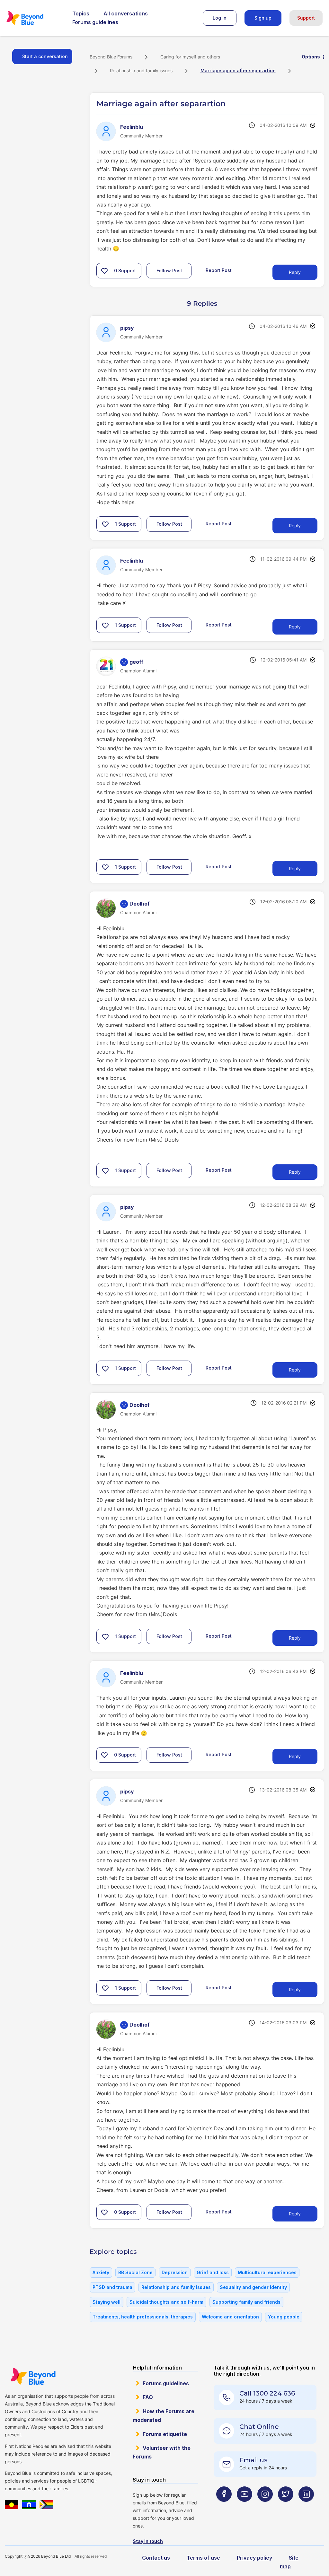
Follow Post (169, 271)
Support (306, 18)
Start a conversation (45, 56)
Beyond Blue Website (33, 2376)
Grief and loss (213, 2272)
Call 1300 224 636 (267, 2393)
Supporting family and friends (246, 2302)
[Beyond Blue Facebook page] (224, 2507)
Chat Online (259, 2427)
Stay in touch (148, 2541)
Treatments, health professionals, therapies (143, 2317)
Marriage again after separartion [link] (238, 70)
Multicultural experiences (267, 2272)
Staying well (107, 2302)
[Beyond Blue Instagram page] (265, 2507)
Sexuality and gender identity (253, 2287)
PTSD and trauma (112, 2287)
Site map (289, 2562)
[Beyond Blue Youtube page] (245, 2507)
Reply (295, 272)
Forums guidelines (95, 22)
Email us (253, 2460)
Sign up (263, 18)
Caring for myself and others (190, 57)
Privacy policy (254, 2558)
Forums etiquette (165, 2434)
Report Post (219, 270)
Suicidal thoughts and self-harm (166, 2302)
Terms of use (203, 2558)
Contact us (156, 2558)
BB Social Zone (135, 2272)
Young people (284, 2317)
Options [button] (311, 57)
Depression (175, 2272)
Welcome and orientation (230, 2317)
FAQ (148, 2397)
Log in (220, 18)
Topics (81, 13)
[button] (104, 271)
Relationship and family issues (141, 70)
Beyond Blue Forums (34, 18)
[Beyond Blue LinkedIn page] (306, 2507)
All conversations (126, 13)
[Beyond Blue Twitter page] (286, 2507)
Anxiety (101, 2272)
